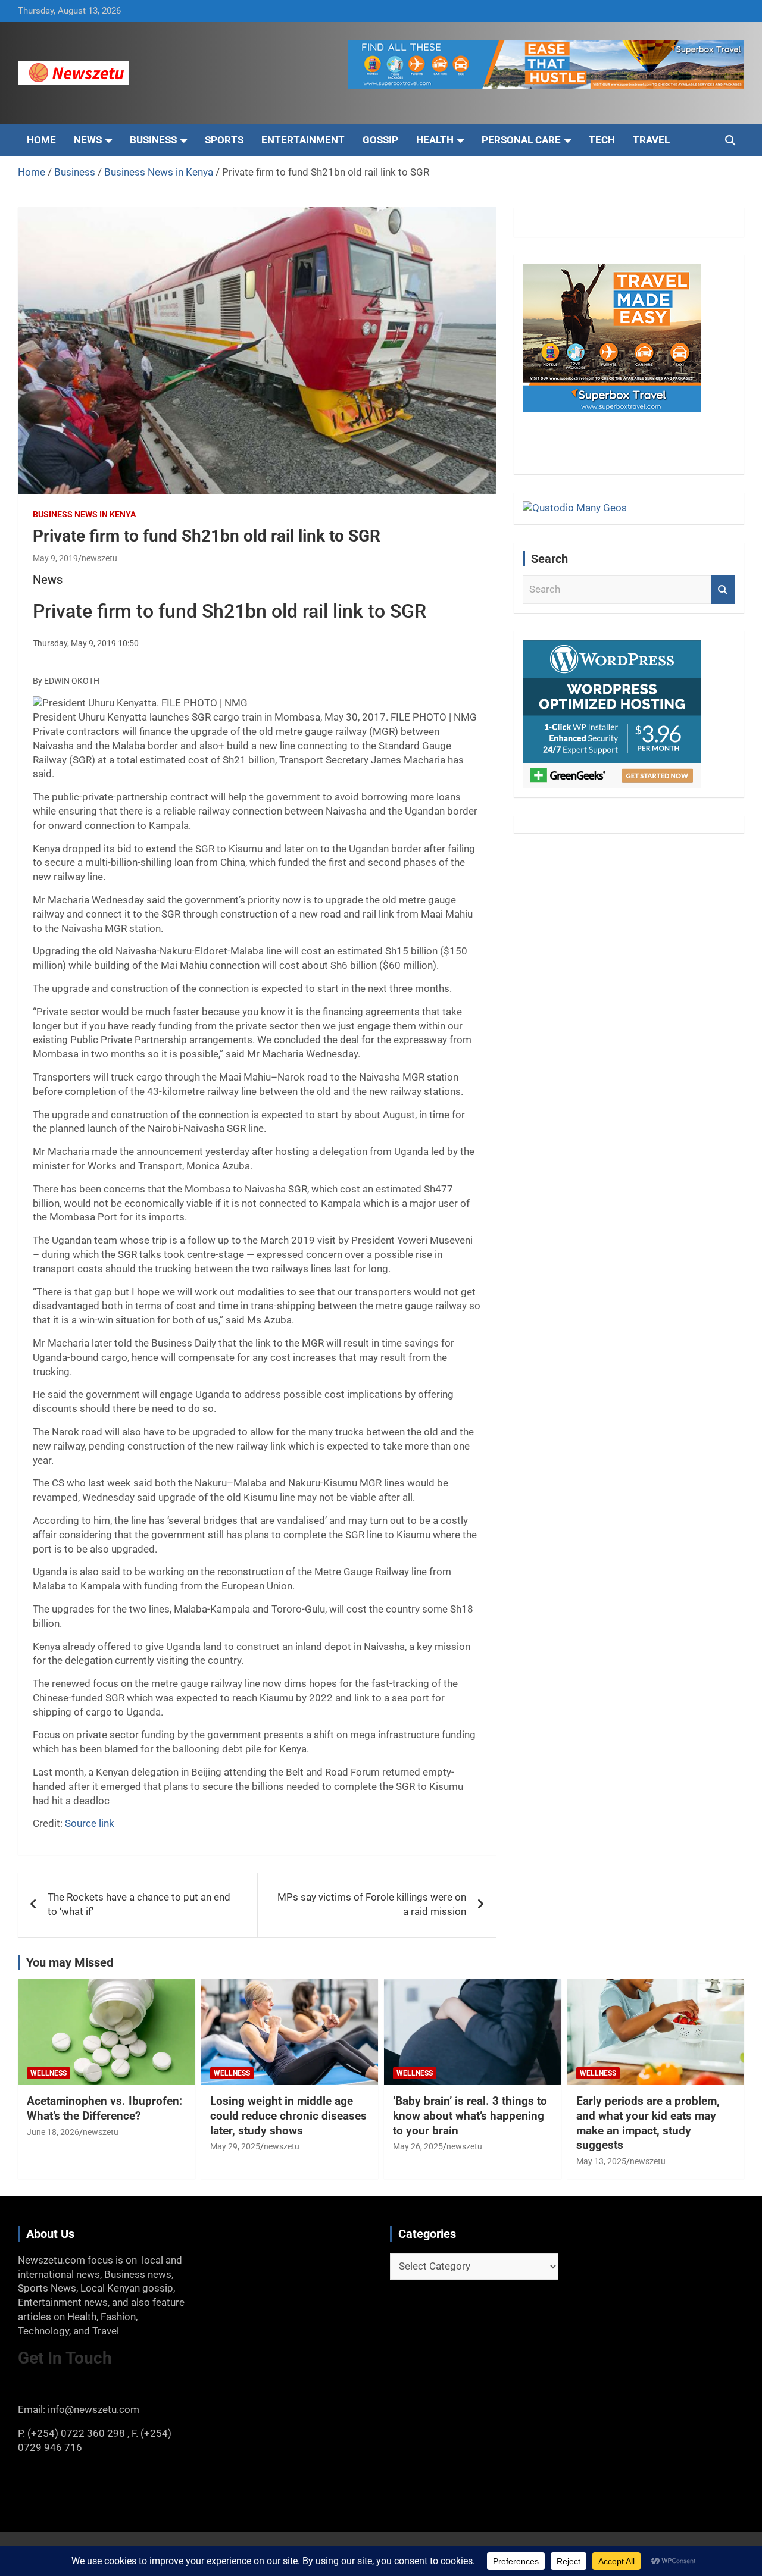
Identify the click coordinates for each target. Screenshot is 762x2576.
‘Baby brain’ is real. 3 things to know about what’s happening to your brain (470, 2115)
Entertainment (303, 140)
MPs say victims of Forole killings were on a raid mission (372, 1904)
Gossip (380, 140)
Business (153, 140)
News (88, 140)
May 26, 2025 (418, 2146)
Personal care (521, 140)
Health (435, 140)
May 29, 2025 (235, 2146)
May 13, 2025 (601, 2161)
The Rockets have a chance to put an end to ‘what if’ (139, 1904)
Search (723, 590)
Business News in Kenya (84, 514)
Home (41, 140)
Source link (90, 1823)
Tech (602, 140)
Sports (224, 140)
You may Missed (70, 1962)
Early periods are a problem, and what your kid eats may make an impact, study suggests (648, 2123)
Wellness (49, 2073)
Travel (651, 140)
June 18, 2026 (53, 2132)
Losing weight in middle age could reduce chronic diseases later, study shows (288, 2115)
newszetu (99, 558)
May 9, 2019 (55, 558)
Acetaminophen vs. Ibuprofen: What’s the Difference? (104, 2108)
